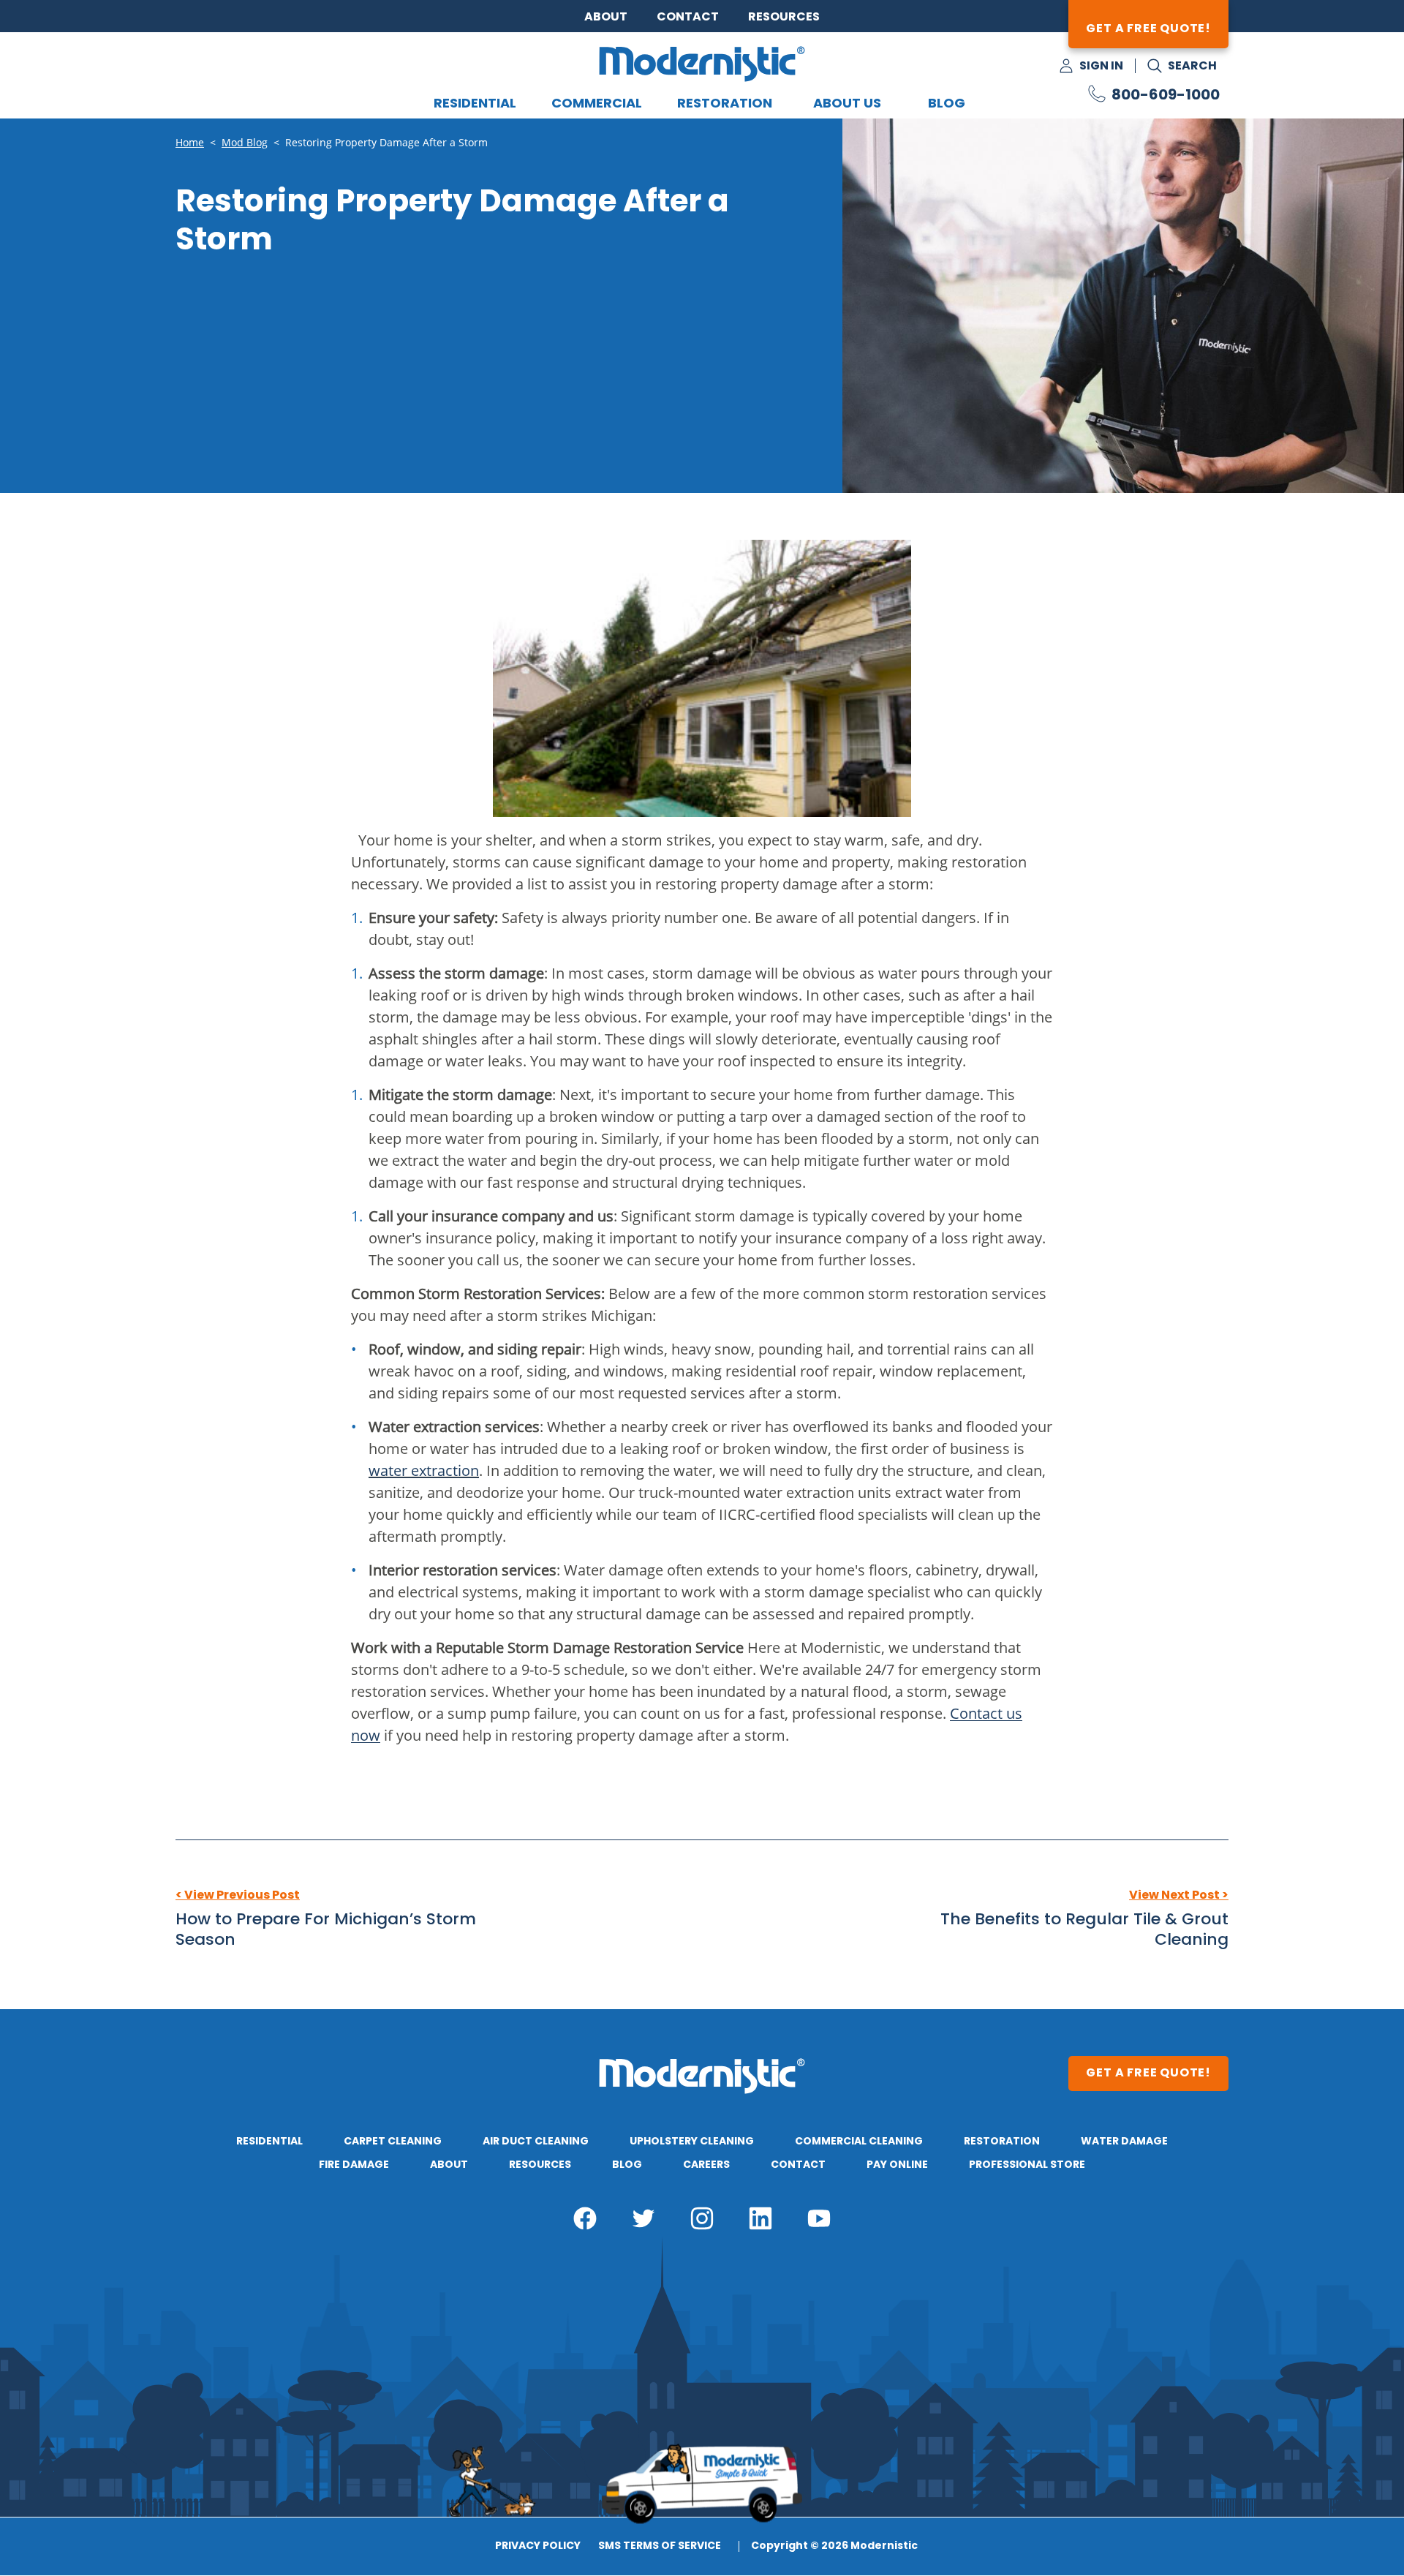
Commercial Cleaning (859, 2142)
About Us (847, 104)
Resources (784, 18)
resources (540, 2165)
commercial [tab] (597, 104)
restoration (1002, 2142)
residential (269, 2142)
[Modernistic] (702, 64)
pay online (897, 2165)
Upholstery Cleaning (692, 2142)
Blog (947, 104)
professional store (1027, 2165)
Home (190, 143)
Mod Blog (245, 143)
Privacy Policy (538, 2547)
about (449, 2165)
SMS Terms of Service (660, 2547)
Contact (688, 18)
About (606, 18)
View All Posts (702, 1896)
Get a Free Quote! (1148, 29)
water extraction (424, 1470)
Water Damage (1124, 2142)
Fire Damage (354, 2165)
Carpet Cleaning (393, 2142)
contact (798, 2165)
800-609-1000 (1166, 96)
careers (706, 2165)
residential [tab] (475, 104)
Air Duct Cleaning (536, 2142)
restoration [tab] (725, 104)
